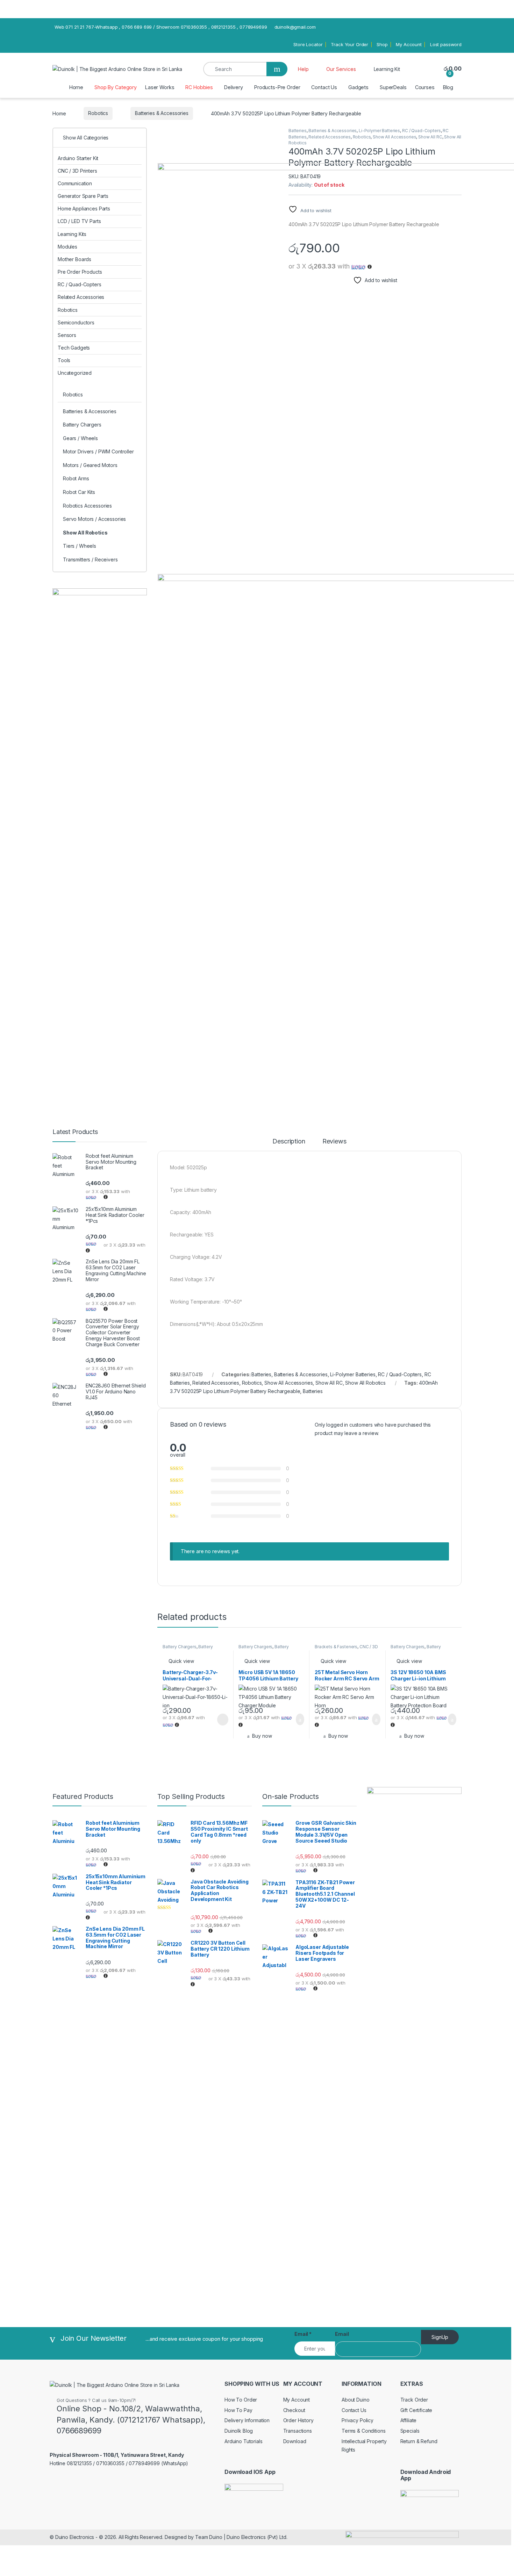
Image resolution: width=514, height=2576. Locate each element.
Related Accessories (329, 137)
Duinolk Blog (239, 2431)
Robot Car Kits (79, 492)
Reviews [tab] (334, 1142)
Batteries (298, 131)
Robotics (98, 113)
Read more (222, 1720)
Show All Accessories (394, 137)
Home (76, 87)
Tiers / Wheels (80, 546)
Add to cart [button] (299, 1720)
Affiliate (409, 2420)
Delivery (234, 87)
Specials (410, 2431)
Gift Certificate (416, 2410)
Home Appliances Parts (84, 209)
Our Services (341, 69)
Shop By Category (116, 87)
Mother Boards (74, 259)
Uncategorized (75, 373)
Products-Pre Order (277, 87)
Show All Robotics (365, 1383)
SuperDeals (393, 87)
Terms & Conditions (363, 2431)
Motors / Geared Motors (90, 465)
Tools (64, 360)
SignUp (440, 2337)
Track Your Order (349, 44)
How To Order (241, 2400)
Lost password (446, 44)
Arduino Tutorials (244, 2441)
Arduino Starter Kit (78, 158)
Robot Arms (76, 478)
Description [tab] (289, 1142)
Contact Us (324, 87)
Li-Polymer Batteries (379, 131)
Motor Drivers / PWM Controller (98, 451)
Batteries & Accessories (162, 113)
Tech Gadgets (74, 348)
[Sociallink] (116, 2480)
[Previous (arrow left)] (12, 1282)
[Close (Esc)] (506, 26)
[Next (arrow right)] (502, 1282)
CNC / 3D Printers (77, 171)
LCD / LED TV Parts (79, 221)
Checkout (294, 2410)
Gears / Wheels (80, 438)
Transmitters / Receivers (90, 559)
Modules (67, 247)
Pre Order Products (80, 272)
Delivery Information (247, 2420)
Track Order (414, 2400)
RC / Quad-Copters (422, 131)
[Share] (491, 26)
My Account (409, 44)
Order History (298, 2420)
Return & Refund (419, 2441)
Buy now (262, 1736)
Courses (425, 87)
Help (303, 69)
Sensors (67, 335)
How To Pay (238, 2410)
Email (303, 2334)
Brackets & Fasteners (336, 1647)
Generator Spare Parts (83, 196)
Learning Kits (72, 234)
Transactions (298, 2431)
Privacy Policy (358, 2420)
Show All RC (430, 137)
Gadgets (358, 87)
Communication (75, 183)
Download (295, 2441)
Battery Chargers (180, 1647)
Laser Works (160, 87)
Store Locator (308, 44)
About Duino (355, 2400)
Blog (448, 87)
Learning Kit (387, 69)
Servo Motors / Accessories (94, 519)
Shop (382, 44)
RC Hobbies (199, 87)
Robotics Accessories (87, 506)
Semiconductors (76, 322)
